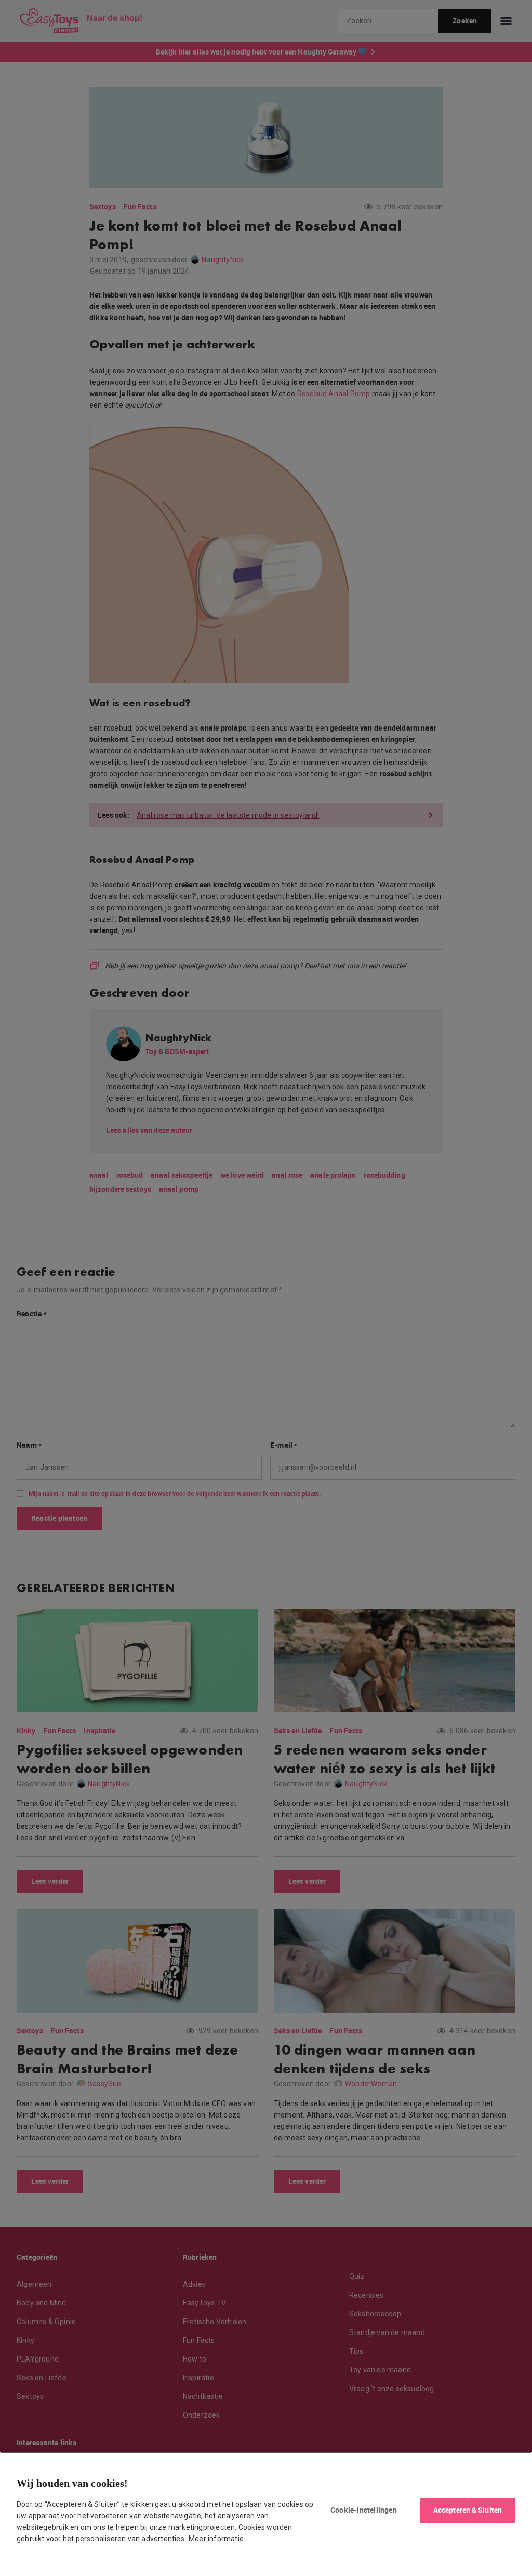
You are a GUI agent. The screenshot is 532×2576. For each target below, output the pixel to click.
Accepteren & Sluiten (468, 2510)
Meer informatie (216, 2539)
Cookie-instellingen (364, 2510)
